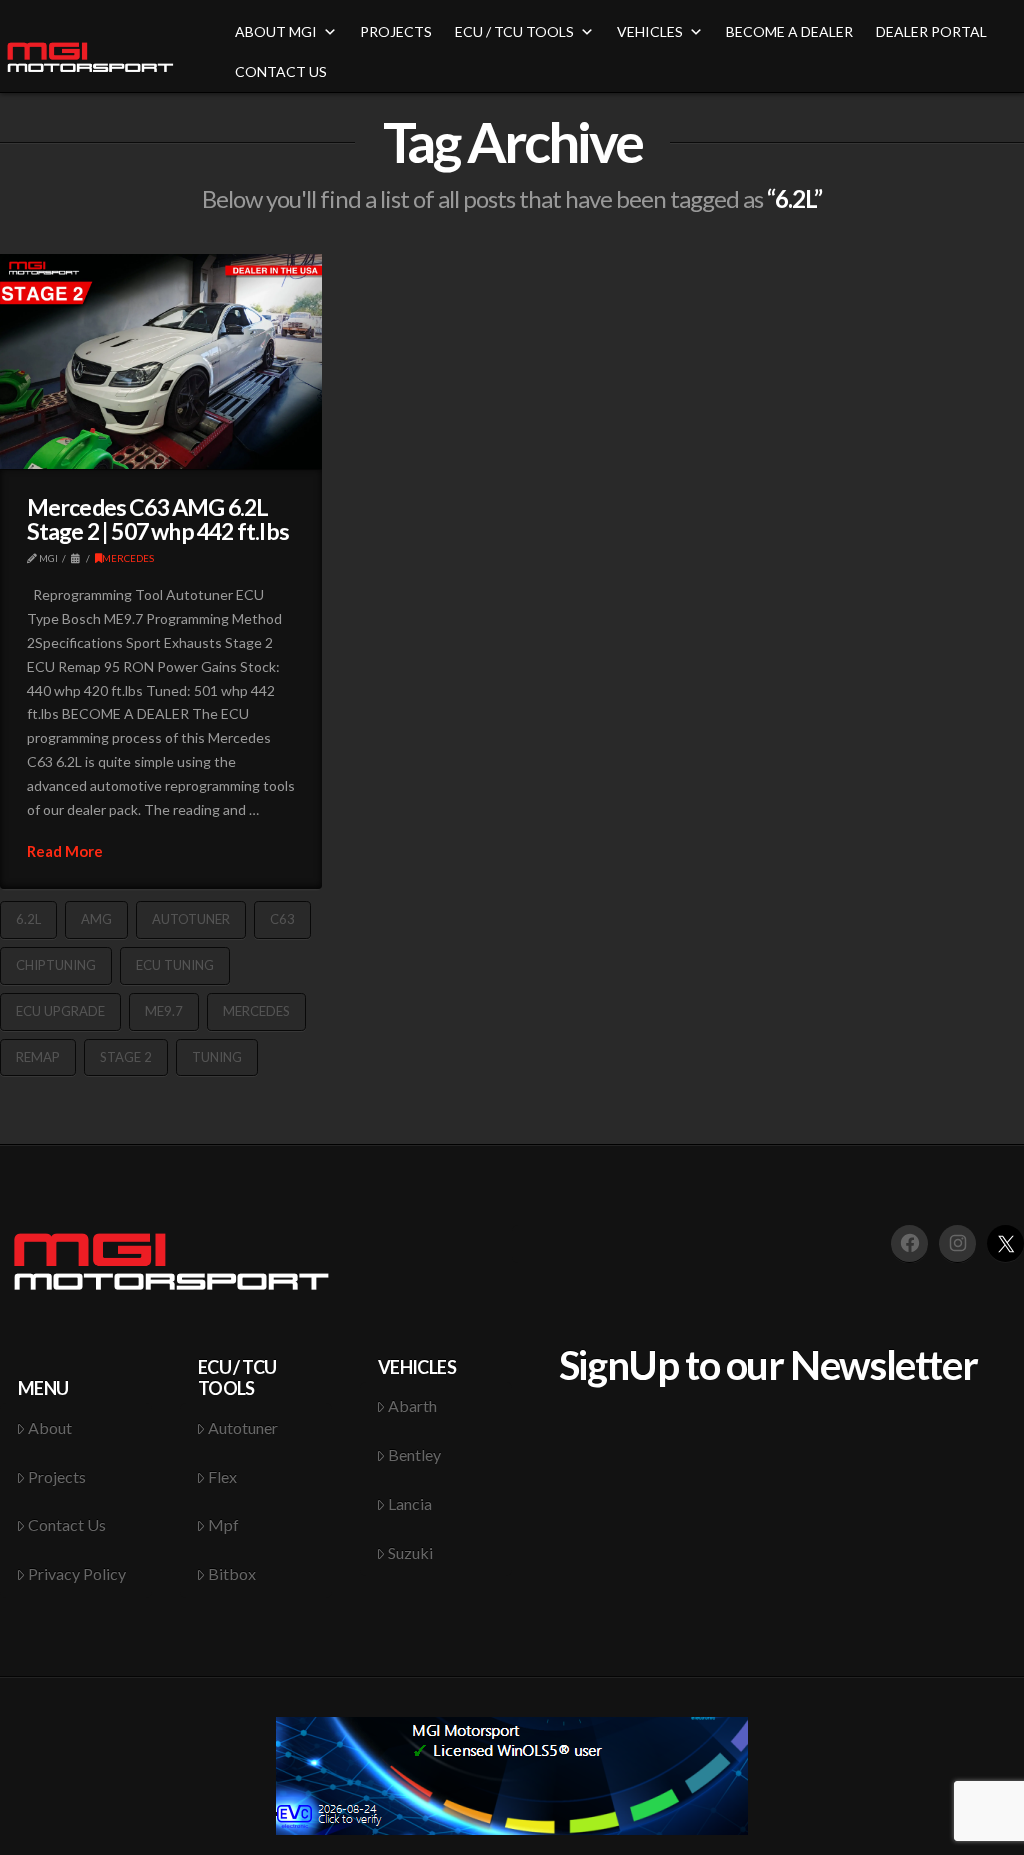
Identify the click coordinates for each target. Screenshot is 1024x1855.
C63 (282, 919)
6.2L (28, 919)
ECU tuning (175, 965)
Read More (65, 851)
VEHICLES (650, 31)
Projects (57, 1476)
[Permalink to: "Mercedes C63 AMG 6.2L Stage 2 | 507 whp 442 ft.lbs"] (161, 361)
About (50, 1427)
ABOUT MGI (276, 31)
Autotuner (191, 919)
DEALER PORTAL (931, 31)
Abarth (412, 1405)
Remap (38, 1057)
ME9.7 (164, 1011)
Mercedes (256, 1011)
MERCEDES (128, 558)
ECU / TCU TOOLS (514, 31)
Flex (222, 1476)
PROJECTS (396, 31)
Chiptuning (56, 965)
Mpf (223, 1524)
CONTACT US (281, 71)
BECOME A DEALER (789, 31)
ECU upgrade (60, 1011)
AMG (96, 919)
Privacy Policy (77, 1573)
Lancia (410, 1503)
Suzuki (410, 1552)
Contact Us (67, 1524)
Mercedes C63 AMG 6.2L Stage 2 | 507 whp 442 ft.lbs (158, 519)
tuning (217, 1057)
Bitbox (232, 1573)
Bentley (414, 1454)
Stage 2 (126, 1057)
